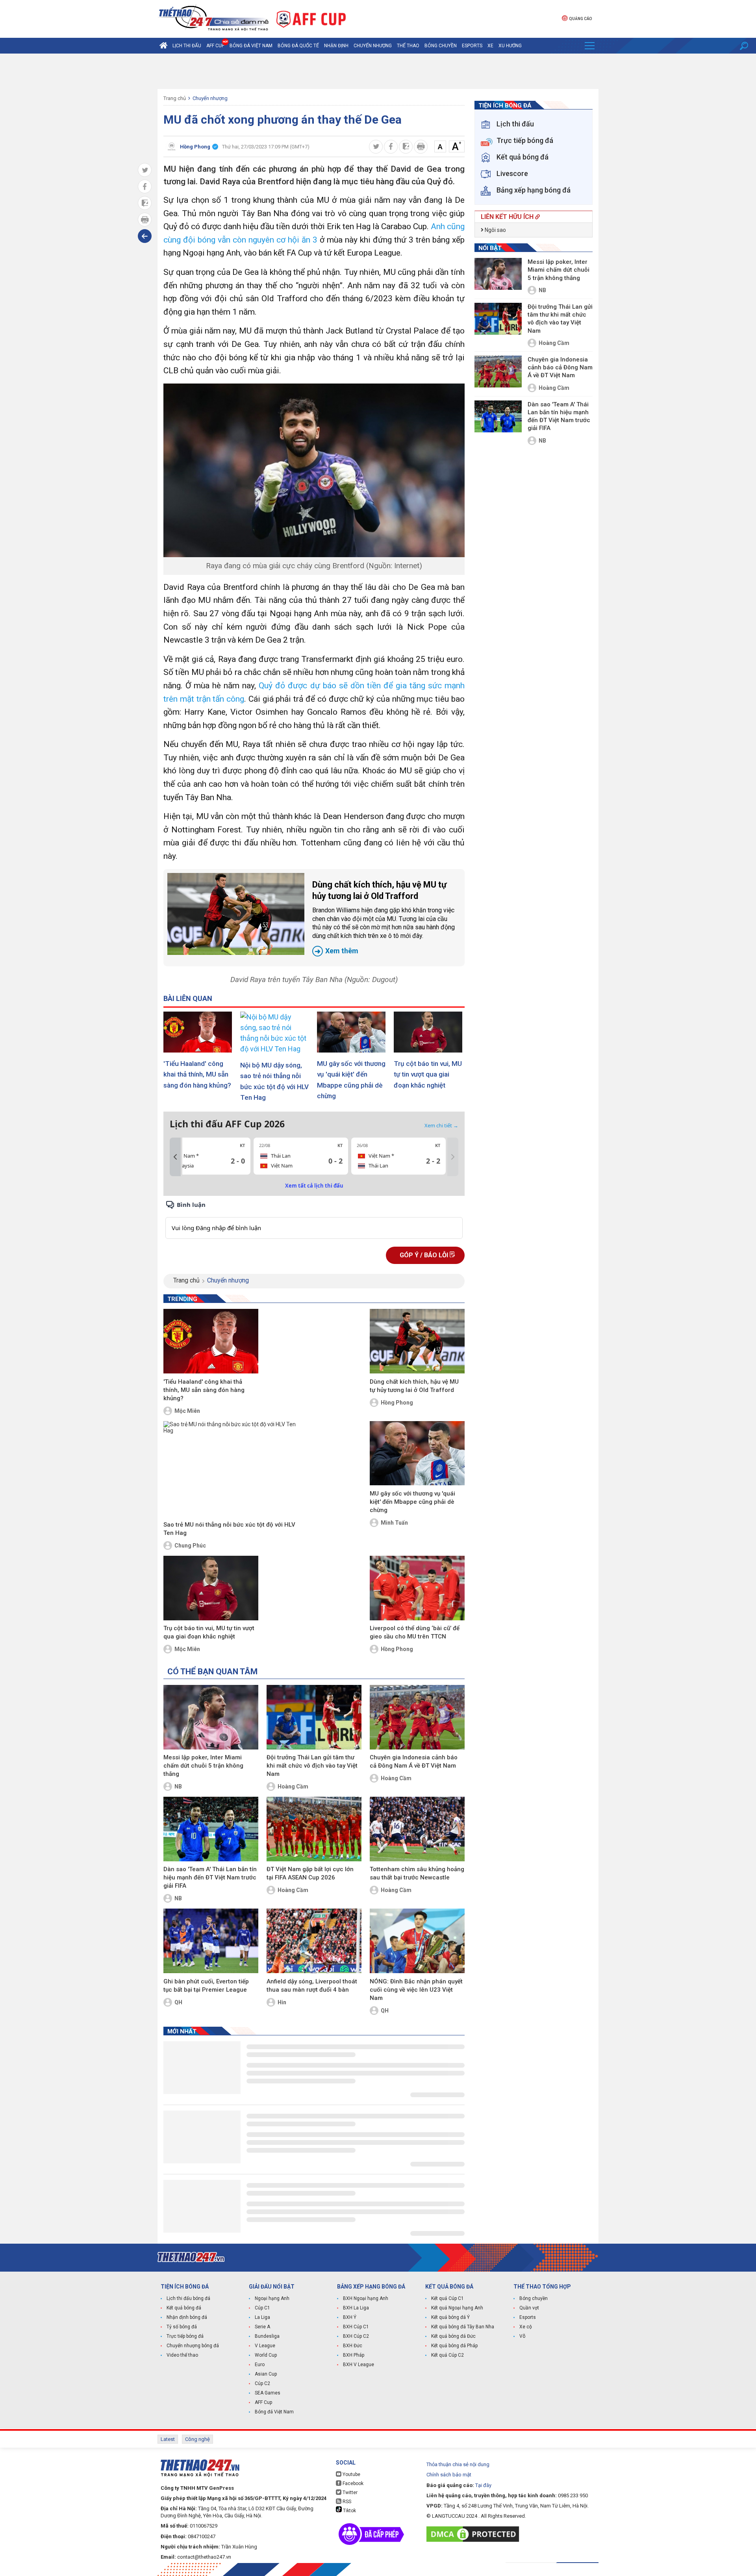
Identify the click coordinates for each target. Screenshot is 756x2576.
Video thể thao (182, 2355)
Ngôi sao (495, 230)
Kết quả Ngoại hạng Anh (457, 2308)
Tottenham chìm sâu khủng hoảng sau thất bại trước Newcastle (417, 1873)
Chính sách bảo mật (449, 2475)
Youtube (351, 2474)
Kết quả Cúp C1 (447, 2298)
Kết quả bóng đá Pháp (454, 2346)
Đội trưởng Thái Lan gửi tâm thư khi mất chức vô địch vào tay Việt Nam (312, 1766)
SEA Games (268, 2393)
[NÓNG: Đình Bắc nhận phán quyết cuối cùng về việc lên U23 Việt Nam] (417, 1941)
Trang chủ (175, 98)
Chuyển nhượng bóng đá (193, 2346)
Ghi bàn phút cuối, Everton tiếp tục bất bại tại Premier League (206, 1986)
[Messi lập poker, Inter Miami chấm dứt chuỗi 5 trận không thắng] (211, 1717)
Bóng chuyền (441, 46)
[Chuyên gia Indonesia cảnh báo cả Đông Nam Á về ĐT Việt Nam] (417, 1717)
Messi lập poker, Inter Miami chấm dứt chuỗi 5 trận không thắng (203, 1766)
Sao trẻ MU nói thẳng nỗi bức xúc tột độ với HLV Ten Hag (229, 1529)
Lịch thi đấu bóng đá (188, 2298)
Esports (472, 46)
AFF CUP (215, 46)
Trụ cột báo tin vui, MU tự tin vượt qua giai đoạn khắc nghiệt (428, 1074)
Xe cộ (526, 2327)
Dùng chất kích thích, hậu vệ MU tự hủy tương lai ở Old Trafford (384, 917)
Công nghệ (197, 2439)
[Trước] (175, 1157)
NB (178, 1787)
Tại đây (483, 2485)
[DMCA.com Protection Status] (475, 2534)
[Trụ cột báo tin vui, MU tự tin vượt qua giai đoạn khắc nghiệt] (429, 1032)
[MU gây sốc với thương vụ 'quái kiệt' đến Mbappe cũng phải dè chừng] (352, 1032)
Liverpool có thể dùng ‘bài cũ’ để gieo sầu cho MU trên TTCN (415, 1632)
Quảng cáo (580, 19)
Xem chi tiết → (441, 1125)
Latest (168, 2439)
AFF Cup (263, 2402)
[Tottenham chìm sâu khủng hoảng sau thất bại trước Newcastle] (417, 1829)
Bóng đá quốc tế (298, 46)
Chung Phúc (190, 1546)
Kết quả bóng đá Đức (453, 2336)
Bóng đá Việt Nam (251, 46)
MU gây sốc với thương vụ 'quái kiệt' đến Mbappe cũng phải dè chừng (351, 1080)
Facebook (352, 2483)
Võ (522, 2336)
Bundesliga (267, 2336)
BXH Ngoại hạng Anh (366, 2298)
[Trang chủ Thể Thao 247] (163, 46)
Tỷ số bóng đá (182, 2327)
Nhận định (336, 46)
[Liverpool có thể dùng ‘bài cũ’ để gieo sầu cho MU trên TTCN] (417, 1588)
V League (265, 2346)
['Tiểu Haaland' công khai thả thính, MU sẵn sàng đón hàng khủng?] (199, 1032)
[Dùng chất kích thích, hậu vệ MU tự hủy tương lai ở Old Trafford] (236, 914)
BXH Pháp (354, 2355)
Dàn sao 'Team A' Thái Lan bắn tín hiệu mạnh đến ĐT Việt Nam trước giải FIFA (210, 1877)
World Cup (266, 2355)
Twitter (349, 2493)
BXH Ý (350, 2317)
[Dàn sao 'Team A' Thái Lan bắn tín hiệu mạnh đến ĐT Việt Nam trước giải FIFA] (211, 1829)
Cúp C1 (262, 2308)
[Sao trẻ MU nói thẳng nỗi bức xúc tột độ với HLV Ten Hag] (235, 1470)
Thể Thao (408, 46)
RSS (346, 2502)
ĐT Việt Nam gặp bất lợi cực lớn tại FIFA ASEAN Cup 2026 (310, 1873)
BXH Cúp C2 (356, 2336)
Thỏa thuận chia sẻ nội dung (458, 2464)
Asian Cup (266, 2374)
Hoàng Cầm (293, 1787)
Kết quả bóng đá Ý (450, 2317)
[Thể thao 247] (213, 18)
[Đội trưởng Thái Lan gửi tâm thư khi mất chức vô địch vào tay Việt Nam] (314, 1717)
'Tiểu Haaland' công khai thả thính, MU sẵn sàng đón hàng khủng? (197, 1074)
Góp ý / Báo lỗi (425, 1255)
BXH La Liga (356, 2308)
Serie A (262, 2327)
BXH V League (359, 2365)
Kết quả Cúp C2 (447, 2355)
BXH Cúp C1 (356, 2327)
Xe (490, 46)
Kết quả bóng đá (184, 2308)
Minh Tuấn (394, 1523)
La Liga (262, 2317)
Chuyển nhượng (373, 46)
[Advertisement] (378, 71)
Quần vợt (529, 2308)
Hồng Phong (397, 1403)
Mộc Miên (187, 1411)
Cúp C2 (262, 2383)
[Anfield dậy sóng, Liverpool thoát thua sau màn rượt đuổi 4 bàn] (314, 1941)
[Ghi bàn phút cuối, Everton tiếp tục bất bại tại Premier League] (211, 1941)
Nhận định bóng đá (187, 2317)
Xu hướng (510, 46)
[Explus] (314, 1219)
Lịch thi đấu (187, 46)
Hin (282, 2002)
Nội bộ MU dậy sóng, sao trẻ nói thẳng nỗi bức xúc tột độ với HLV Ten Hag (274, 1081)
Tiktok (349, 2511)
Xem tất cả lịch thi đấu (314, 1186)
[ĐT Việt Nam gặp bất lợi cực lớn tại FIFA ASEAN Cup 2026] (314, 1829)
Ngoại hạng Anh (272, 2298)
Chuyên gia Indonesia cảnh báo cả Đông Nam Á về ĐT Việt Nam (414, 1762)
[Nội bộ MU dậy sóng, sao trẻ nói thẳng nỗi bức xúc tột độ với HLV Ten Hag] (276, 1033)
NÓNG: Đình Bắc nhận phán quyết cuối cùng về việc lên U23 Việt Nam (416, 1990)
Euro (260, 2365)
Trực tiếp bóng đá (185, 2336)
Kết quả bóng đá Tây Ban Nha (463, 2327)
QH (178, 2002)
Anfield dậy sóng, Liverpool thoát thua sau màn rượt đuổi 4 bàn (312, 1986)
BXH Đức (353, 2346)
